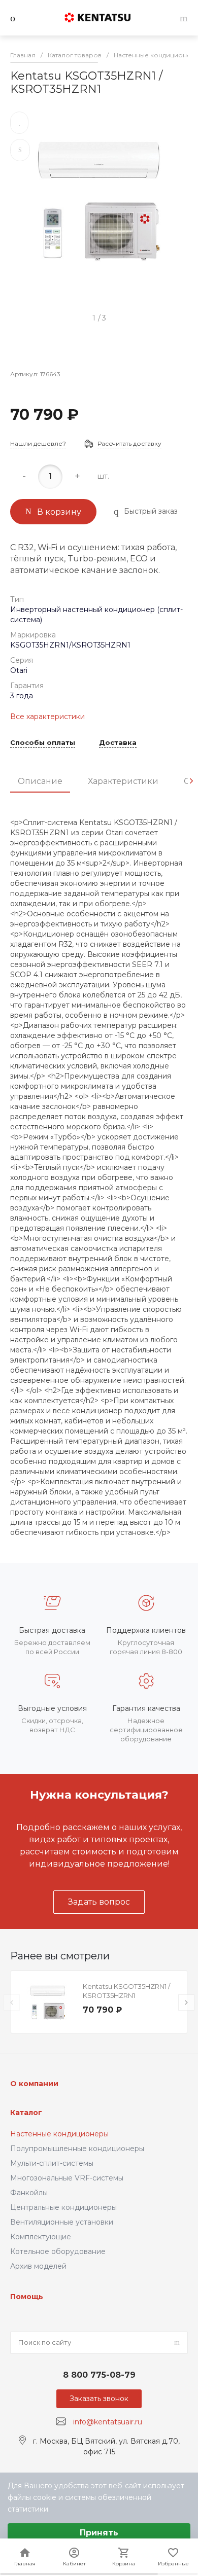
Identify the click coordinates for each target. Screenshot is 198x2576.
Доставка (118, 743)
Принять (99, 2533)
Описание (40, 781)
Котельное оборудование (58, 2251)
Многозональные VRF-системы (67, 2178)
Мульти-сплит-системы (52, 2163)
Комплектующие (41, 2237)
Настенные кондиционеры (59, 2134)
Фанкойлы (29, 2193)
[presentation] (191, 781)
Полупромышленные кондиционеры (77, 2149)
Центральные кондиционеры (63, 2207)
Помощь (27, 2297)
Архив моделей (38, 2266)
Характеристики (123, 781)
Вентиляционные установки (62, 2222)
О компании (34, 2084)
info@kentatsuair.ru (108, 2422)
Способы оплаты (43, 743)
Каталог (26, 2113)
